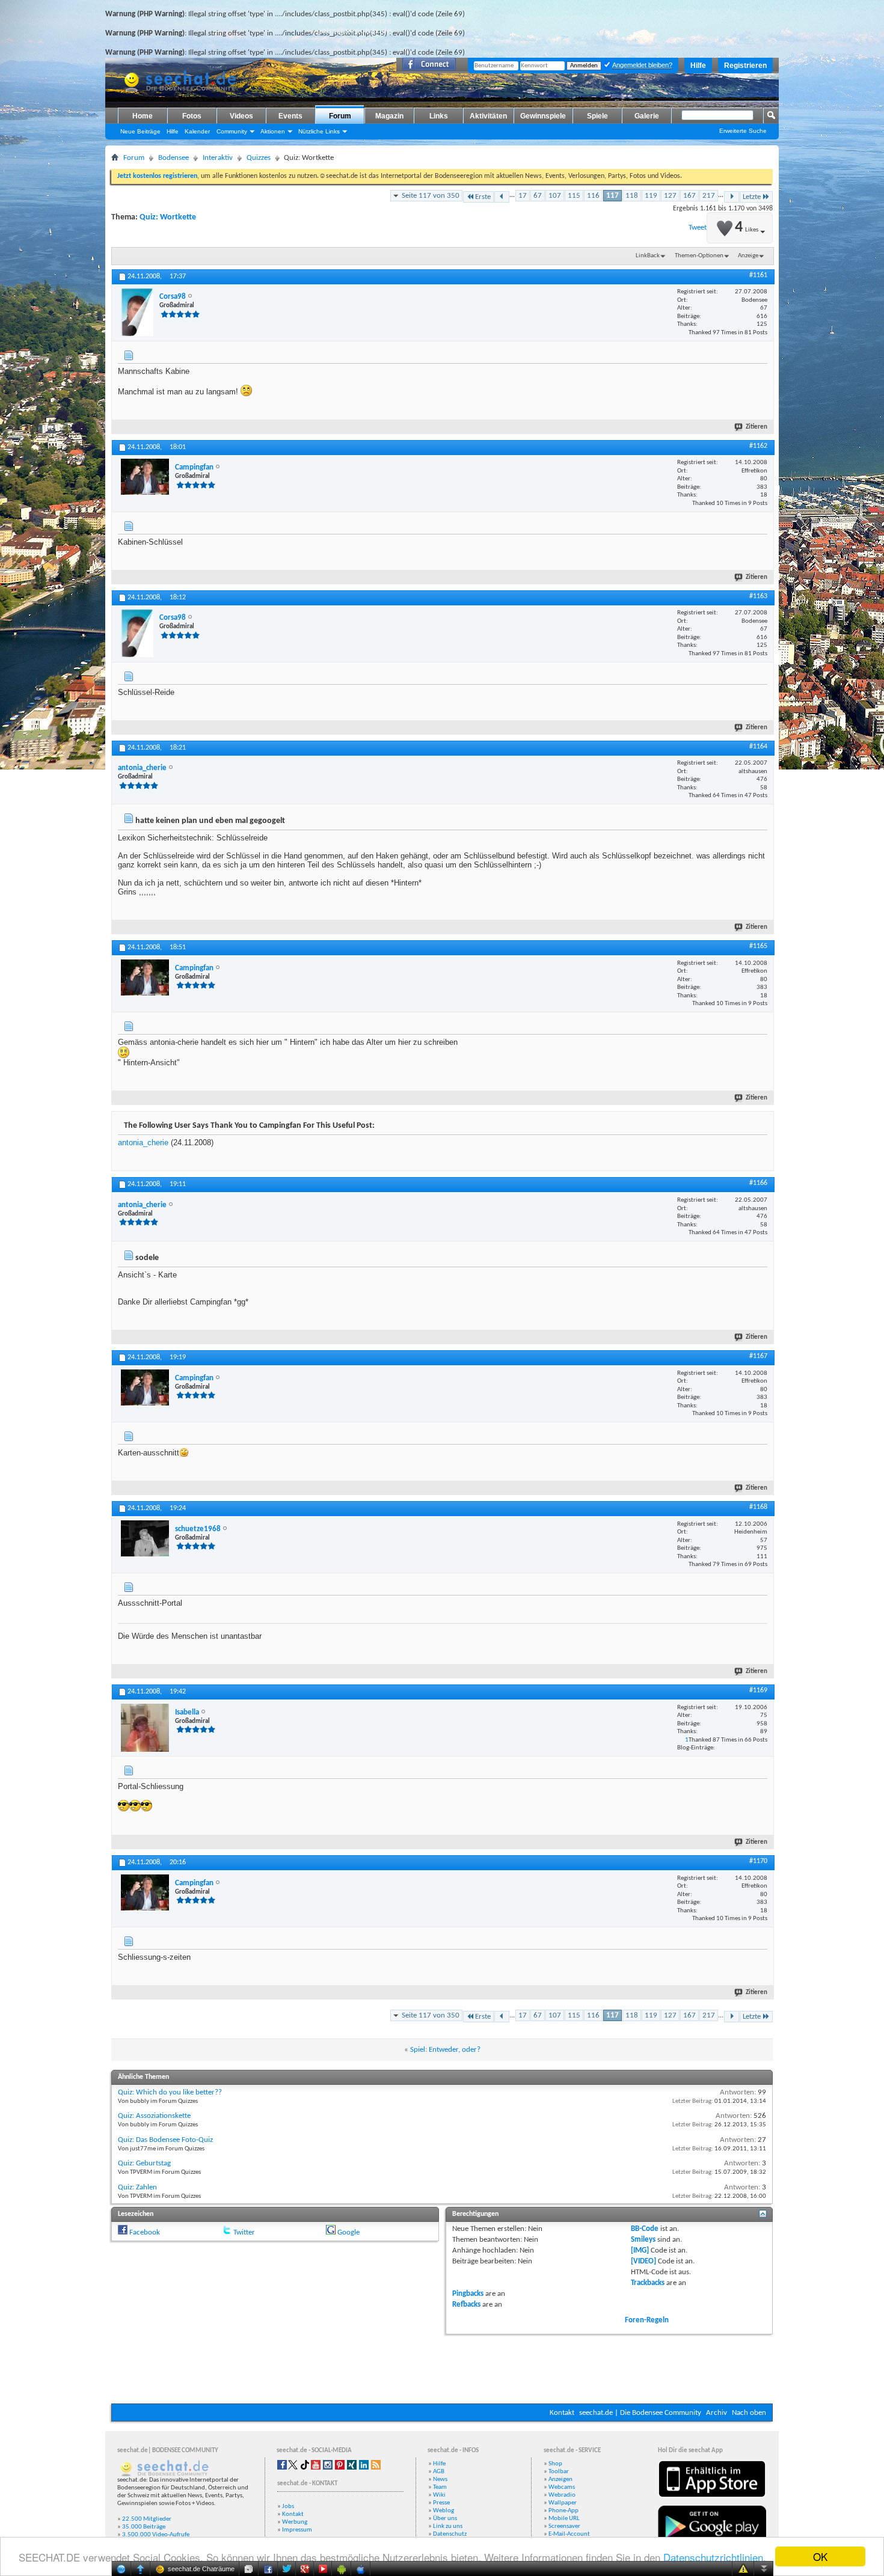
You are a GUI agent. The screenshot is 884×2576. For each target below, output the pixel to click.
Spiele (597, 116)
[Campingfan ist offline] (145, 477)
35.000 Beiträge (144, 2527)
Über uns (445, 2519)
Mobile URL (564, 2519)
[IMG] (640, 2250)
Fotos (192, 116)
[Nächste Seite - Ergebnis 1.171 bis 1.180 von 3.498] (732, 197)
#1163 (758, 596)
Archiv (717, 2413)
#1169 (758, 1690)
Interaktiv (218, 158)
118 (632, 196)
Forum (340, 116)
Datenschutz (450, 2534)
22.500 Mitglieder (147, 2519)
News (440, 2480)
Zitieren (757, 427)
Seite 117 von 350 (431, 196)
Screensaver (564, 2526)
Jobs (288, 2507)
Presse (441, 2503)
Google (348, 2232)
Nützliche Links (319, 131)
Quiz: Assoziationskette (154, 2116)
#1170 (758, 1861)
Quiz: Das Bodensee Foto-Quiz (165, 2140)
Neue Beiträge (140, 131)
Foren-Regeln (647, 2320)
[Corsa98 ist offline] (137, 312)
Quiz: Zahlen (137, 2187)
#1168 (758, 1507)
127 (670, 196)
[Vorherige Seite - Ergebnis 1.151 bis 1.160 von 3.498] (502, 197)
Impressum (297, 2530)
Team (440, 2487)
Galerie (647, 116)
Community (232, 131)
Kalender (197, 131)
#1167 (758, 1356)
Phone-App (563, 2511)
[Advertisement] (442, 2367)
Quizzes (259, 158)
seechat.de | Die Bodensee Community (640, 2413)
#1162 (758, 446)
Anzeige (748, 256)
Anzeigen (560, 2480)
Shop (555, 2464)
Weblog (444, 2511)
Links (439, 116)
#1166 (758, 1183)
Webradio (562, 2495)
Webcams (562, 2487)
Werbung (295, 2522)
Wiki (439, 2495)
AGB (439, 2472)
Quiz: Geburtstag (144, 2163)
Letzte (752, 197)
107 (555, 196)
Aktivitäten (488, 116)
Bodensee (173, 158)
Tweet (698, 228)
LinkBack (648, 256)
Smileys (643, 2240)
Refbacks (466, 2305)
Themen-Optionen (699, 256)
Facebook (145, 2232)
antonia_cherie (143, 1143)
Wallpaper (563, 2503)
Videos (241, 116)
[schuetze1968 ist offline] (145, 1538)
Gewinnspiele (543, 116)
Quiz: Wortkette (168, 217)
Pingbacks (468, 2294)
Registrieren (745, 66)
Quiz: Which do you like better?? (170, 2092)
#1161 (758, 275)
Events (290, 116)
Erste (483, 197)
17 (523, 196)
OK (820, 2556)
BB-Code (645, 2229)
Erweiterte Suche (743, 131)
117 (612, 196)
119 (651, 196)
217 (709, 196)
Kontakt (562, 2413)
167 (689, 196)
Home (143, 116)
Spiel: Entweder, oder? (445, 2050)
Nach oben (749, 2413)
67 (538, 196)
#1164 (758, 747)
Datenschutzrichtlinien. (715, 2557)
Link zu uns (448, 2526)
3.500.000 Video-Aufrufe (156, 2535)
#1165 (758, 946)
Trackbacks (648, 2283)
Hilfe (698, 66)
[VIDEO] (643, 2261)
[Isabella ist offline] (145, 1728)
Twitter (244, 2232)
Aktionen (273, 131)
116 (593, 196)
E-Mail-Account (569, 2534)
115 (574, 196)
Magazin (389, 116)
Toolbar (559, 2472)
